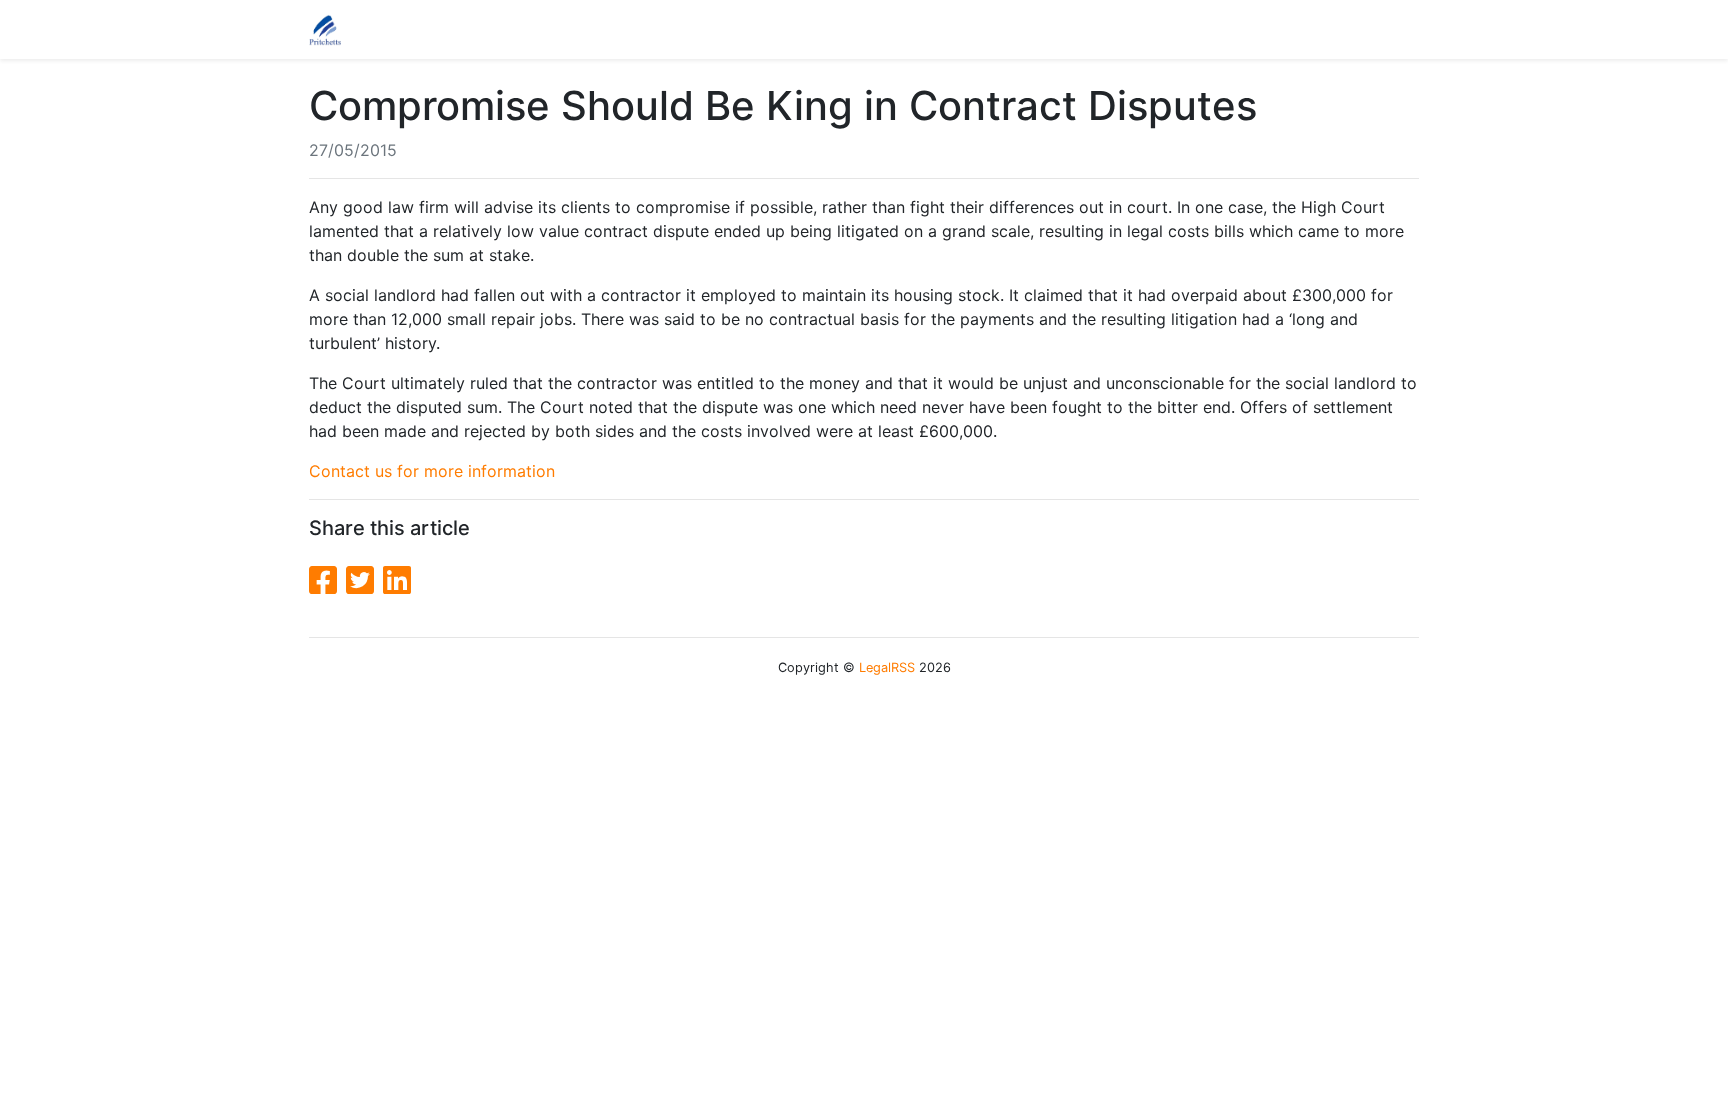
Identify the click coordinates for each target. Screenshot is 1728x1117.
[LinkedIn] (397, 580)
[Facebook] (327, 580)
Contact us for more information (432, 471)
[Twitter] (364, 580)
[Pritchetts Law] (325, 29)
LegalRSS (887, 667)
